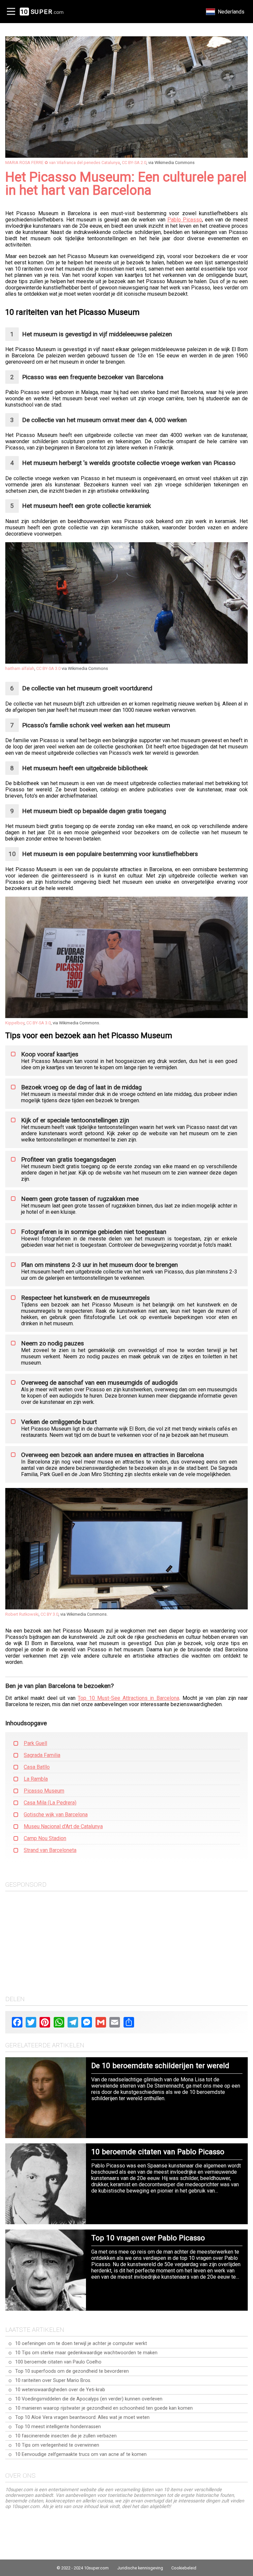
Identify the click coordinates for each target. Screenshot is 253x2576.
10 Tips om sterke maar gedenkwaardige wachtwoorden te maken (86, 2353)
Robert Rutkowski (22, 1614)
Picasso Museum (44, 1791)
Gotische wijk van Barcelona (56, 1815)
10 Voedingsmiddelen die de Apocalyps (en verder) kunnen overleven (89, 2399)
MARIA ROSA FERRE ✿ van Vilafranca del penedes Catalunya (63, 163)
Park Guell (35, 1743)
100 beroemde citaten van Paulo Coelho (58, 2362)
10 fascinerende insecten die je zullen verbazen (66, 2436)
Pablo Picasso (185, 220)
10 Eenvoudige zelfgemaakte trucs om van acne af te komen (81, 2454)
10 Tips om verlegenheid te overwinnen (57, 2445)
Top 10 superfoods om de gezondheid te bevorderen (72, 2371)
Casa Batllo (37, 1767)
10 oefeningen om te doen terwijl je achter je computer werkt (81, 2344)
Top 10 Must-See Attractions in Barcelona (128, 1698)
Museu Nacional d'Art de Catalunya (63, 1826)
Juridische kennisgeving (140, 2568)
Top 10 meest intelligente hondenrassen (58, 2427)
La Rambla (36, 1779)
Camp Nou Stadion (45, 1838)
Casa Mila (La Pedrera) (50, 1803)
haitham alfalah (20, 668)
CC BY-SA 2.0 (134, 163)
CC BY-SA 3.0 (48, 668)
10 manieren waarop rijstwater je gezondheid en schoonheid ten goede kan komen (104, 2408)
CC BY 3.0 (49, 1614)
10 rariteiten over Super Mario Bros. (53, 2380)
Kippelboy (15, 1023)
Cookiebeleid (184, 2568)
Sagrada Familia (42, 1755)
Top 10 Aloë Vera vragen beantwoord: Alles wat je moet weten (82, 2417)
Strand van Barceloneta (50, 1850)
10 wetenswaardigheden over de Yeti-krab (60, 2390)
